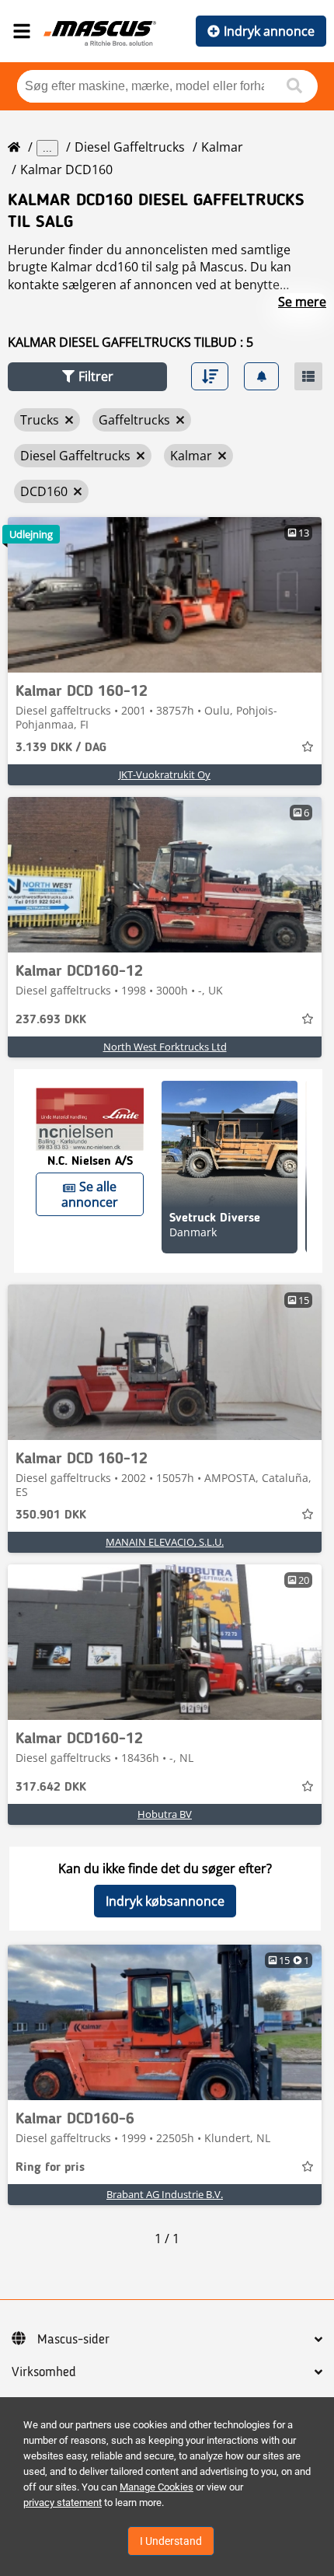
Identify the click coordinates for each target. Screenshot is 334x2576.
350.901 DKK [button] (51, 1515)
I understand (171, 2541)
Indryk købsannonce (165, 1901)
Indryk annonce (269, 31)
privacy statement (63, 2503)
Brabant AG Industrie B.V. (165, 2194)
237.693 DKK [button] (51, 1020)
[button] (87, 377)
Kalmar (222, 147)
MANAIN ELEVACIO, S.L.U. (165, 1542)
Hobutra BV (165, 1814)
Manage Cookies (157, 2487)
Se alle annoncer (90, 1194)
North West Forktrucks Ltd (165, 1047)
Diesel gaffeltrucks (130, 147)
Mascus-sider (73, 2340)
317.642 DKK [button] (51, 1788)
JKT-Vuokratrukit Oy (165, 774)
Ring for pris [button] (50, 2168)
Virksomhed (44, 2372)
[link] (165, 595)
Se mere (302, 302)
